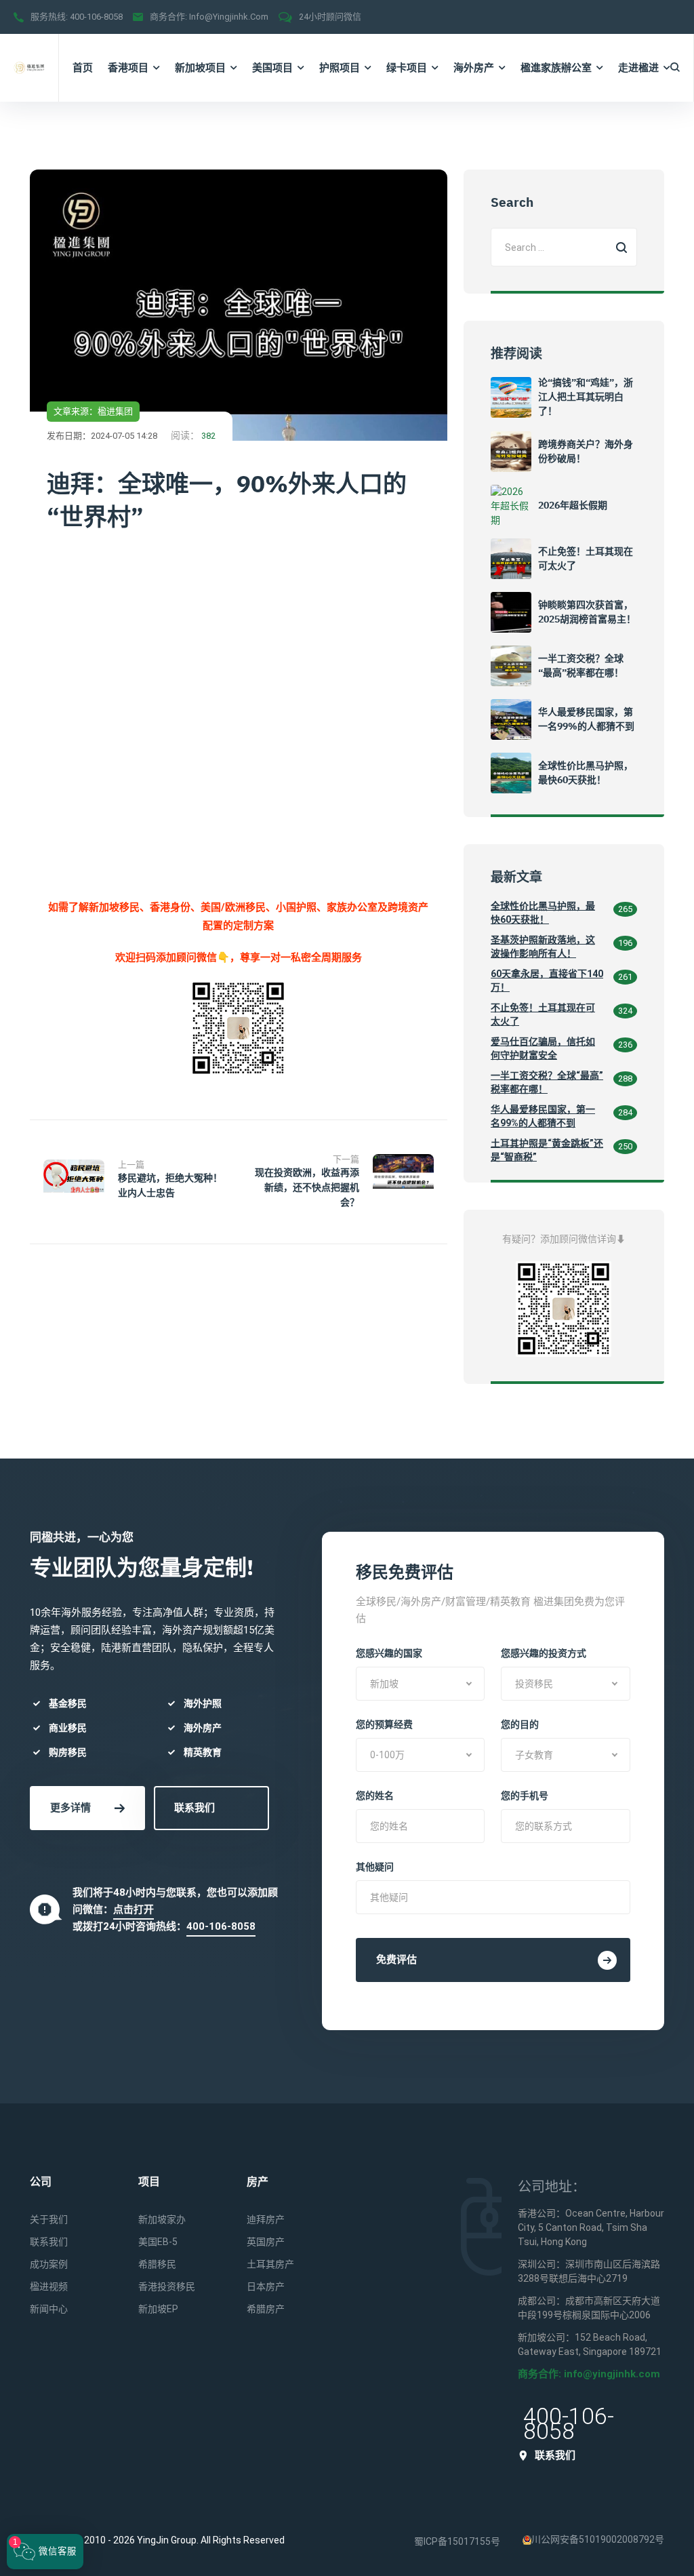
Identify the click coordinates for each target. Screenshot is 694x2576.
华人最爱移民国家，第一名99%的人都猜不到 (543, 1116)
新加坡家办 (162, 2219)
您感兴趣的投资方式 (544, 1653)
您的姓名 (375, 1796)
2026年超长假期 (573, 505)
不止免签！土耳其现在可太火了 (543, 1014)
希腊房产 (266, 2309)
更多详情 (70, 1808)
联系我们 (195, 1808)
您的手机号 (525, 1796)
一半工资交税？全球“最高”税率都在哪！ (547, 1082)
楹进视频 (49, 2286)
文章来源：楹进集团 (93, 411)
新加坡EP (158, 2309)
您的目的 (520, 1724)
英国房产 (266, 2242)
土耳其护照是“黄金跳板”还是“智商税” (547, 1150)
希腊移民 (157, 2264)
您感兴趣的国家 (389, 1653)
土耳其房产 (270, 2264)
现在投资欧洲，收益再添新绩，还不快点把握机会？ (307, 1187)
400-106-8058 (96, 17)
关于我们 (49, 2219)
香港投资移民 (167, 2286)
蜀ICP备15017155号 (457, 2541)
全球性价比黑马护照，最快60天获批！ (543, 913)
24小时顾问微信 (330, 17)
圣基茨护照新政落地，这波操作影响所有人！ (543, 947)
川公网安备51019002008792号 (598, 2539)
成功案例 (49, 2264)
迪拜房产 (266, 2219)
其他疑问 (375, 1867)
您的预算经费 (384, 1724)
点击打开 (134, 1909)
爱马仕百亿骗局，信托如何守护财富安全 (543, 1048)
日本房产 (266, 2286)
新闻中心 (49, 2309)
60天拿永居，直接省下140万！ (547, 980)
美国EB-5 (158, 2242)
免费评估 (396, 1960)
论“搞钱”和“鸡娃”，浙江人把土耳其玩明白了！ (586, 397)
